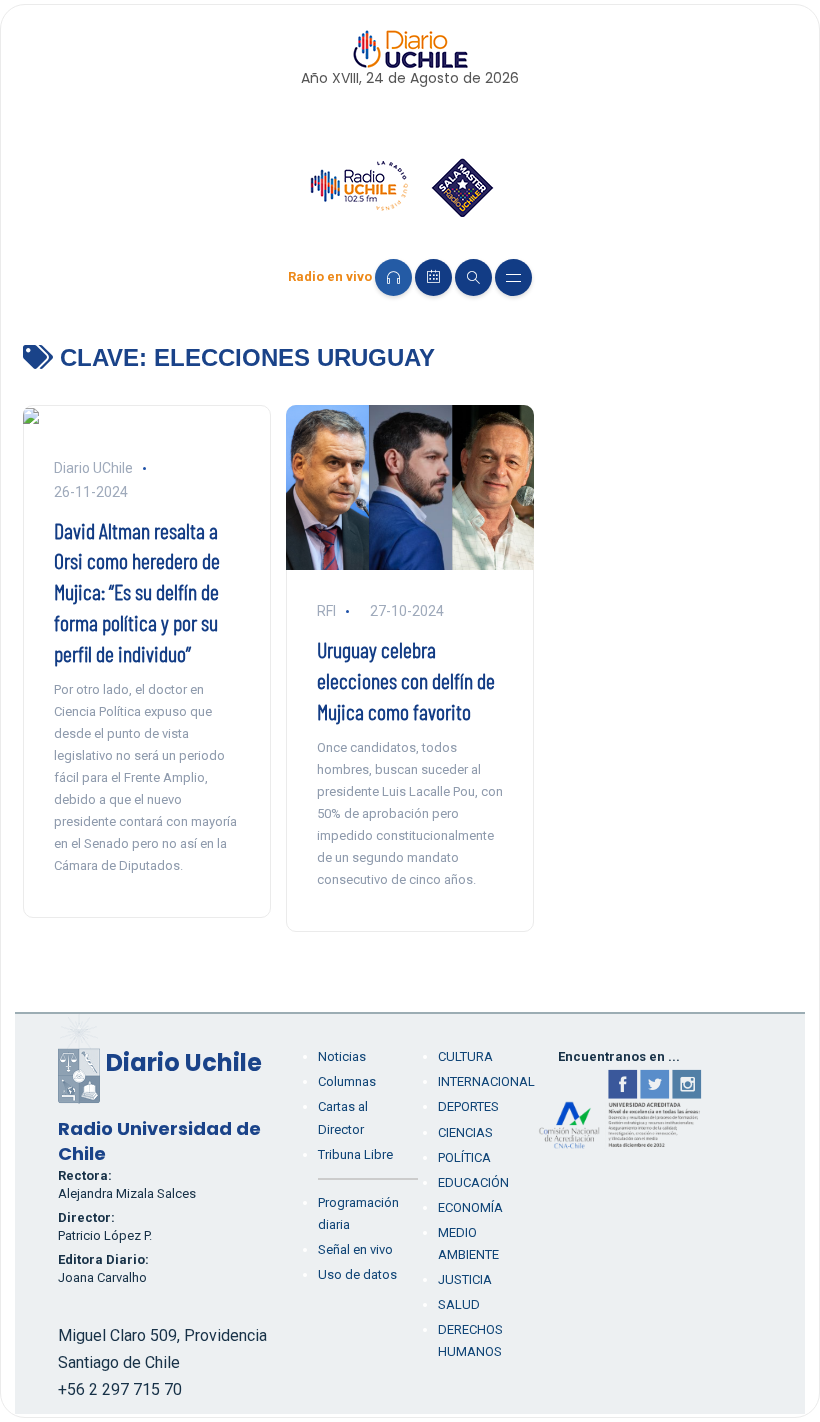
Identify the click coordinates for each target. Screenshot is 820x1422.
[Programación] (433, 277)
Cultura (465, 1056)
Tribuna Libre (355, 1154)
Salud (459, 1304)
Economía (470, 1207)
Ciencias (465, 1132)
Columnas (347, 1081)
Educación (473, 1182)
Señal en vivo (355, 1249)
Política (464, 1157)
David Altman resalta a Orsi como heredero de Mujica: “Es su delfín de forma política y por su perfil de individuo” (137, 591)
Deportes (468, 1106)
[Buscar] (473, 277)
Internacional (486, 1081)
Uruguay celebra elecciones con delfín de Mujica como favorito (406, 680)
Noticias (342, 1056)
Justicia (465, 1279)
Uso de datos (357, 1274)
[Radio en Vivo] (393, 277)
